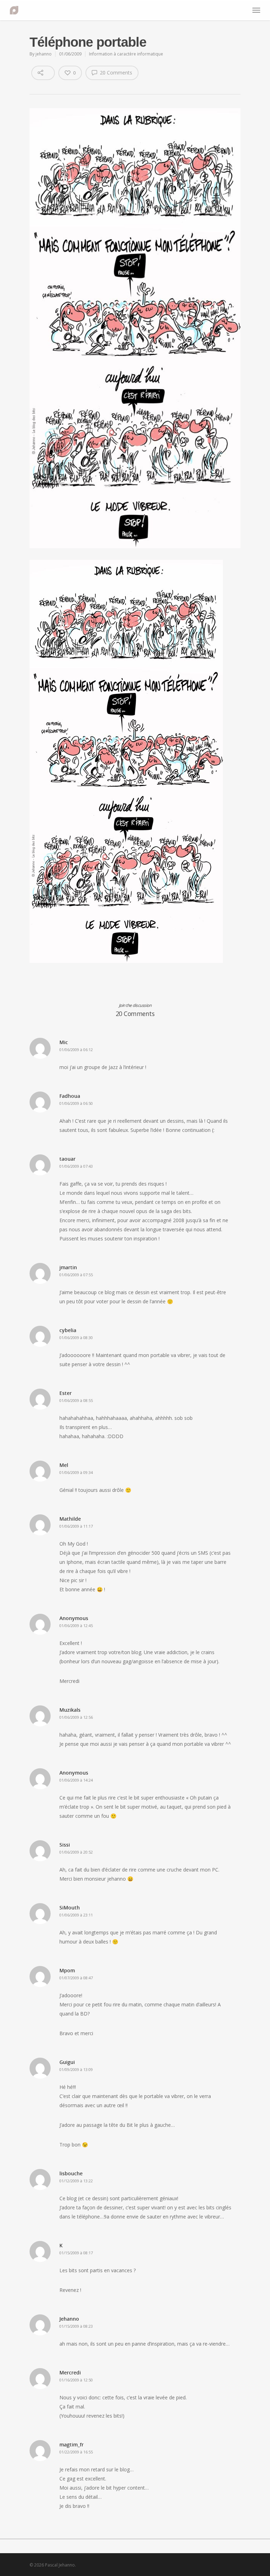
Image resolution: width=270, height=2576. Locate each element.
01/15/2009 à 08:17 (76, 2253)
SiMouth (70, 1908)
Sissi (65, 1845)
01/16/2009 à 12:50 (76, 2380)
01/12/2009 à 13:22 (76, 2181)
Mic (64, 1042)
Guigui (67, 2062)
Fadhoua (70, 1096)
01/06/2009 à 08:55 (76, 1400)
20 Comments (115, 73)
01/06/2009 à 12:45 (76, 1625)
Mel (64, 1465)
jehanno (44, 54)
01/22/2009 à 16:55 (76, 2452)
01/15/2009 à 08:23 (76, 2326)
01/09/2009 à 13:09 (76, 2069)
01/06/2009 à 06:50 (76, 1103)
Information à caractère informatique (126, 54)
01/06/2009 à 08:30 (76, 1338)
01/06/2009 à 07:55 (76, 1275)
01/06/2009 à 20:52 (76, 1852)
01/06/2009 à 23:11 (76, 1915)
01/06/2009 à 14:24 (76, 1780)
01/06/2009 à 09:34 (76, 1472)
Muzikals (70, 1710)
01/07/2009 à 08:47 (76, 1978)
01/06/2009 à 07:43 (76, 1166)
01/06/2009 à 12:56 (76, 1717)
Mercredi (70, 2372)
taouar (67, 1159)
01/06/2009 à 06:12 (76, 1050)
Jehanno (69, 2319)
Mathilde (70, 1519)
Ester (66, 1393)
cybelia (68, 1330)
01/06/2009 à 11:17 (76, 1526)
